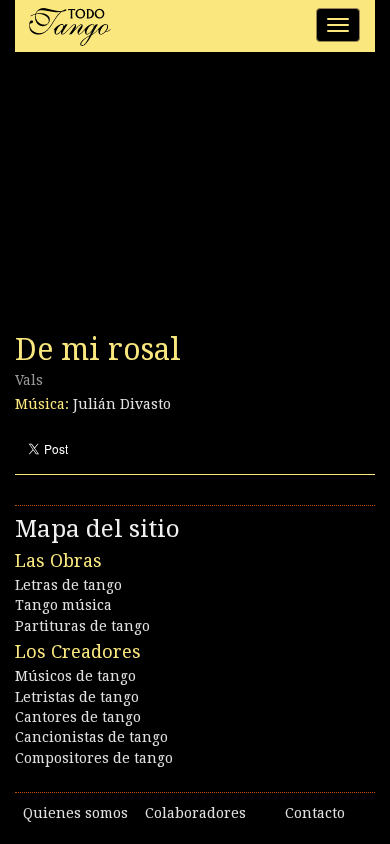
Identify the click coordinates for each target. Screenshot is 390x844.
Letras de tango (68, 585)
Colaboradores (195, 813)
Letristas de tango (77, 697)
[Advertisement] (165, 198)
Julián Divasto (122, 404)
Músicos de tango (75, 676)
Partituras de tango (82, 626)
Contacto (315, 813)
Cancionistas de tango (91, 737)
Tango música (63, 605)
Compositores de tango (94, 758)
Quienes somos (75, 813)
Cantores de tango (78, 717)
